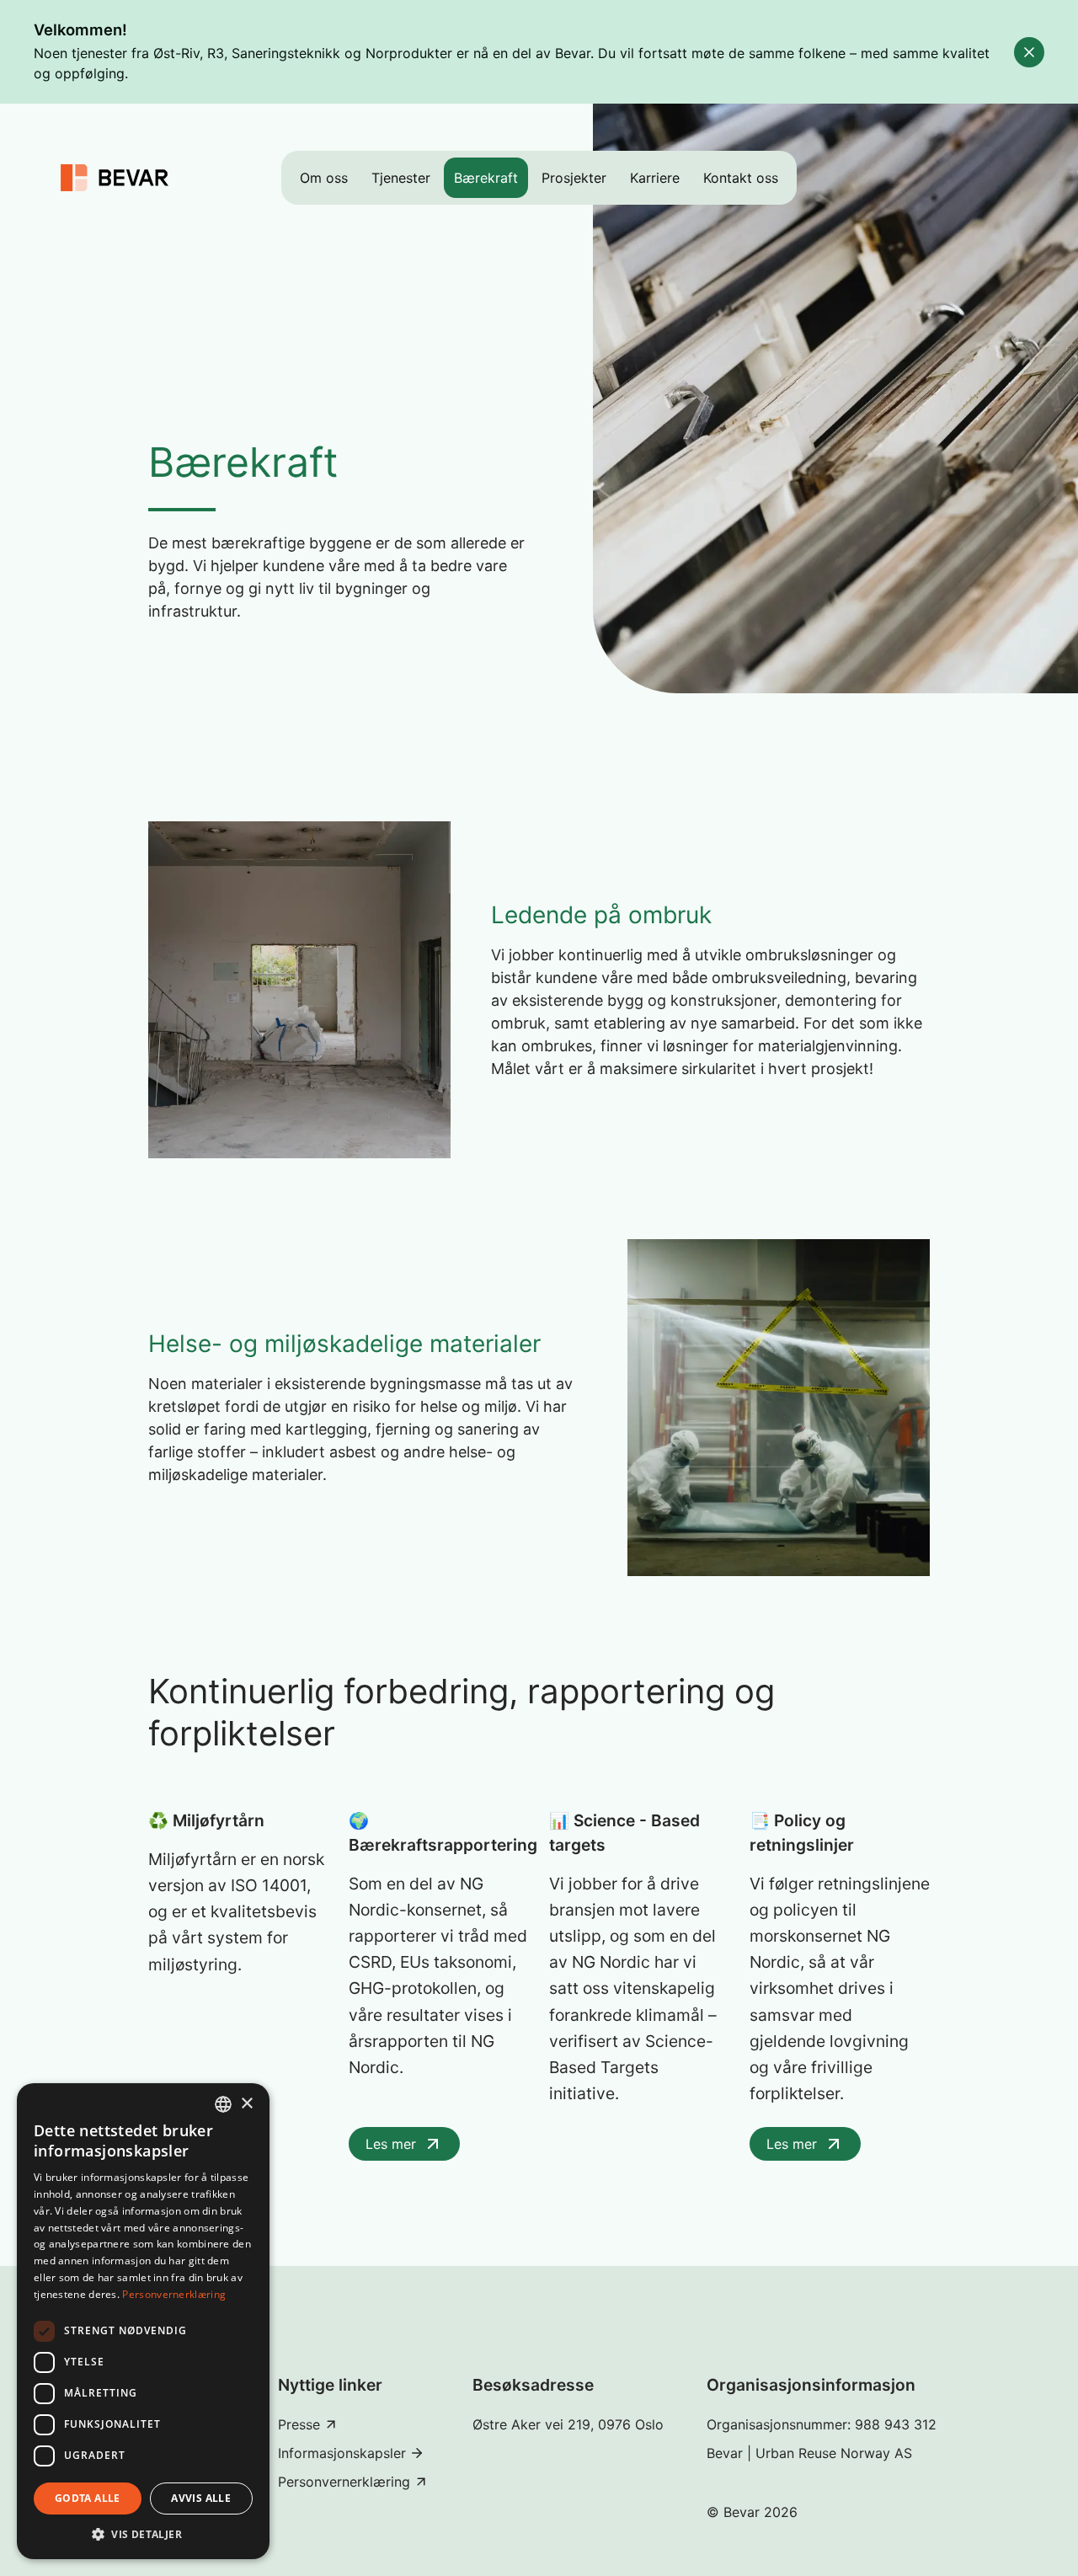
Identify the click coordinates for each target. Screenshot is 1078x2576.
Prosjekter (574, 178)
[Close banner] (1029, 52)
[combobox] (223, 2104)
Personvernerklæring (174, 2294)
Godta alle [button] (88, 2498)
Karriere (655, 178)
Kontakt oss (741, 178)
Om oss (324, 178)
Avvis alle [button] (201, 2498)
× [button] (246, 2104)
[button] (143, 2534)
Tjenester (401, 178)
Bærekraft (486, 178)
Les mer (391, 2144)
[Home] (115, 178)
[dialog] (143, 2321)
